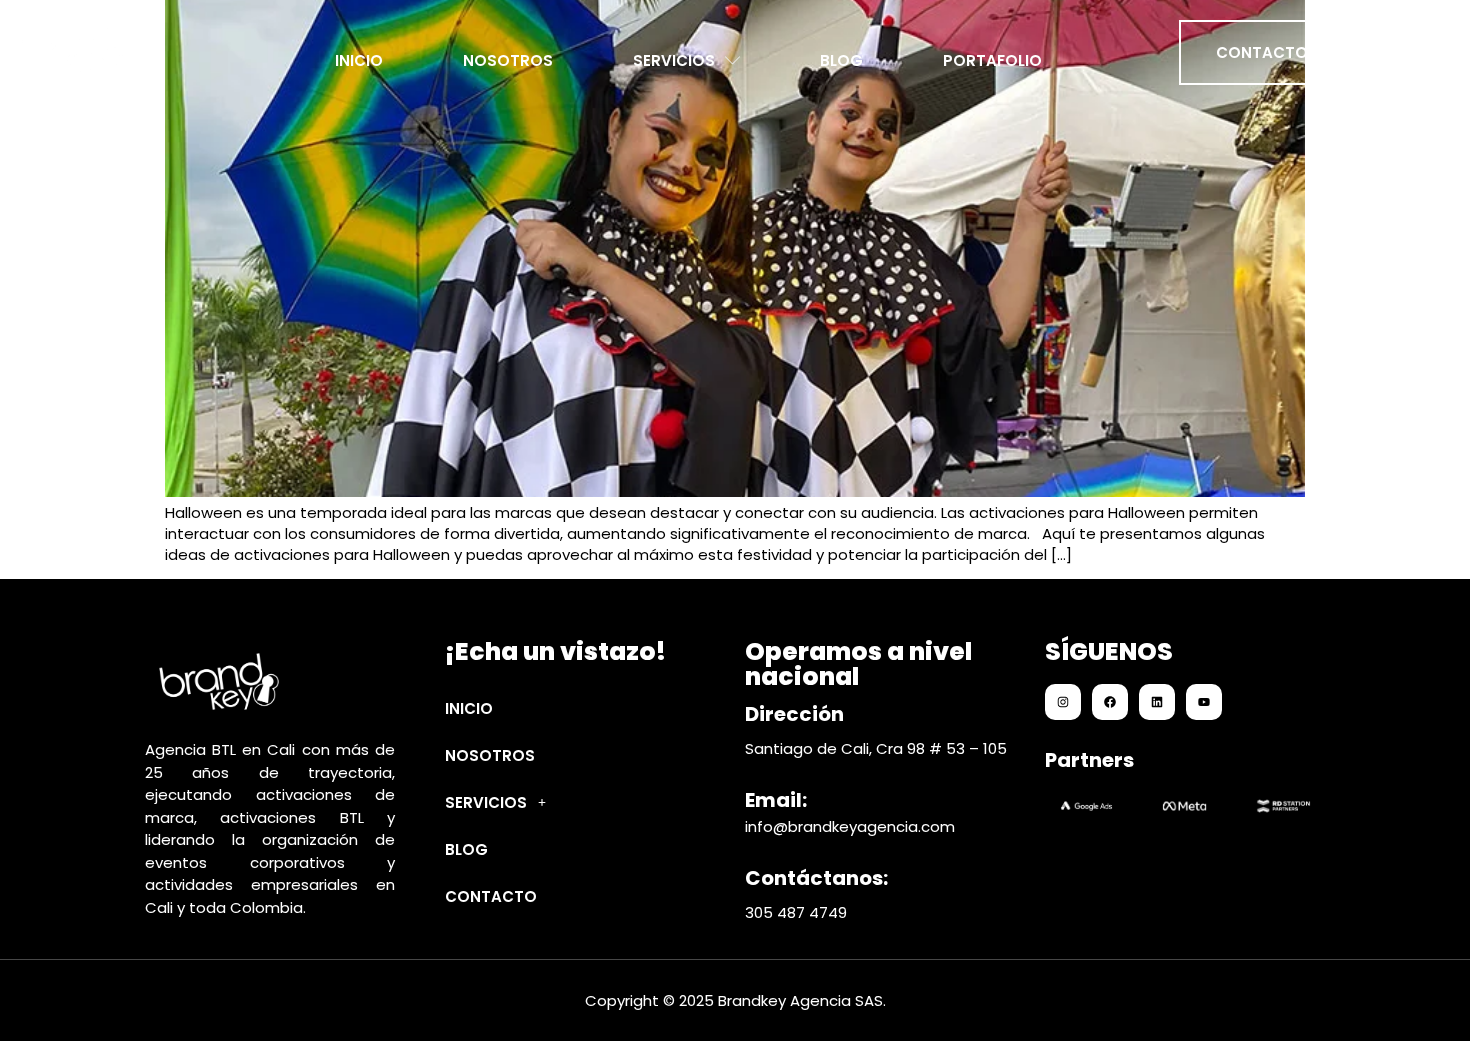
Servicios (674, 55)
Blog (841, 55)
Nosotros (508, 55)
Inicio (359, 55)
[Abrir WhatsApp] (1420, 990)
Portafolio (992, 55)
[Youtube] (1204, 702)
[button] (577, 802)
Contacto (491, 896)
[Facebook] (1110, 702)
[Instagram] (1063, 702)
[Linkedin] (1157, 702)
